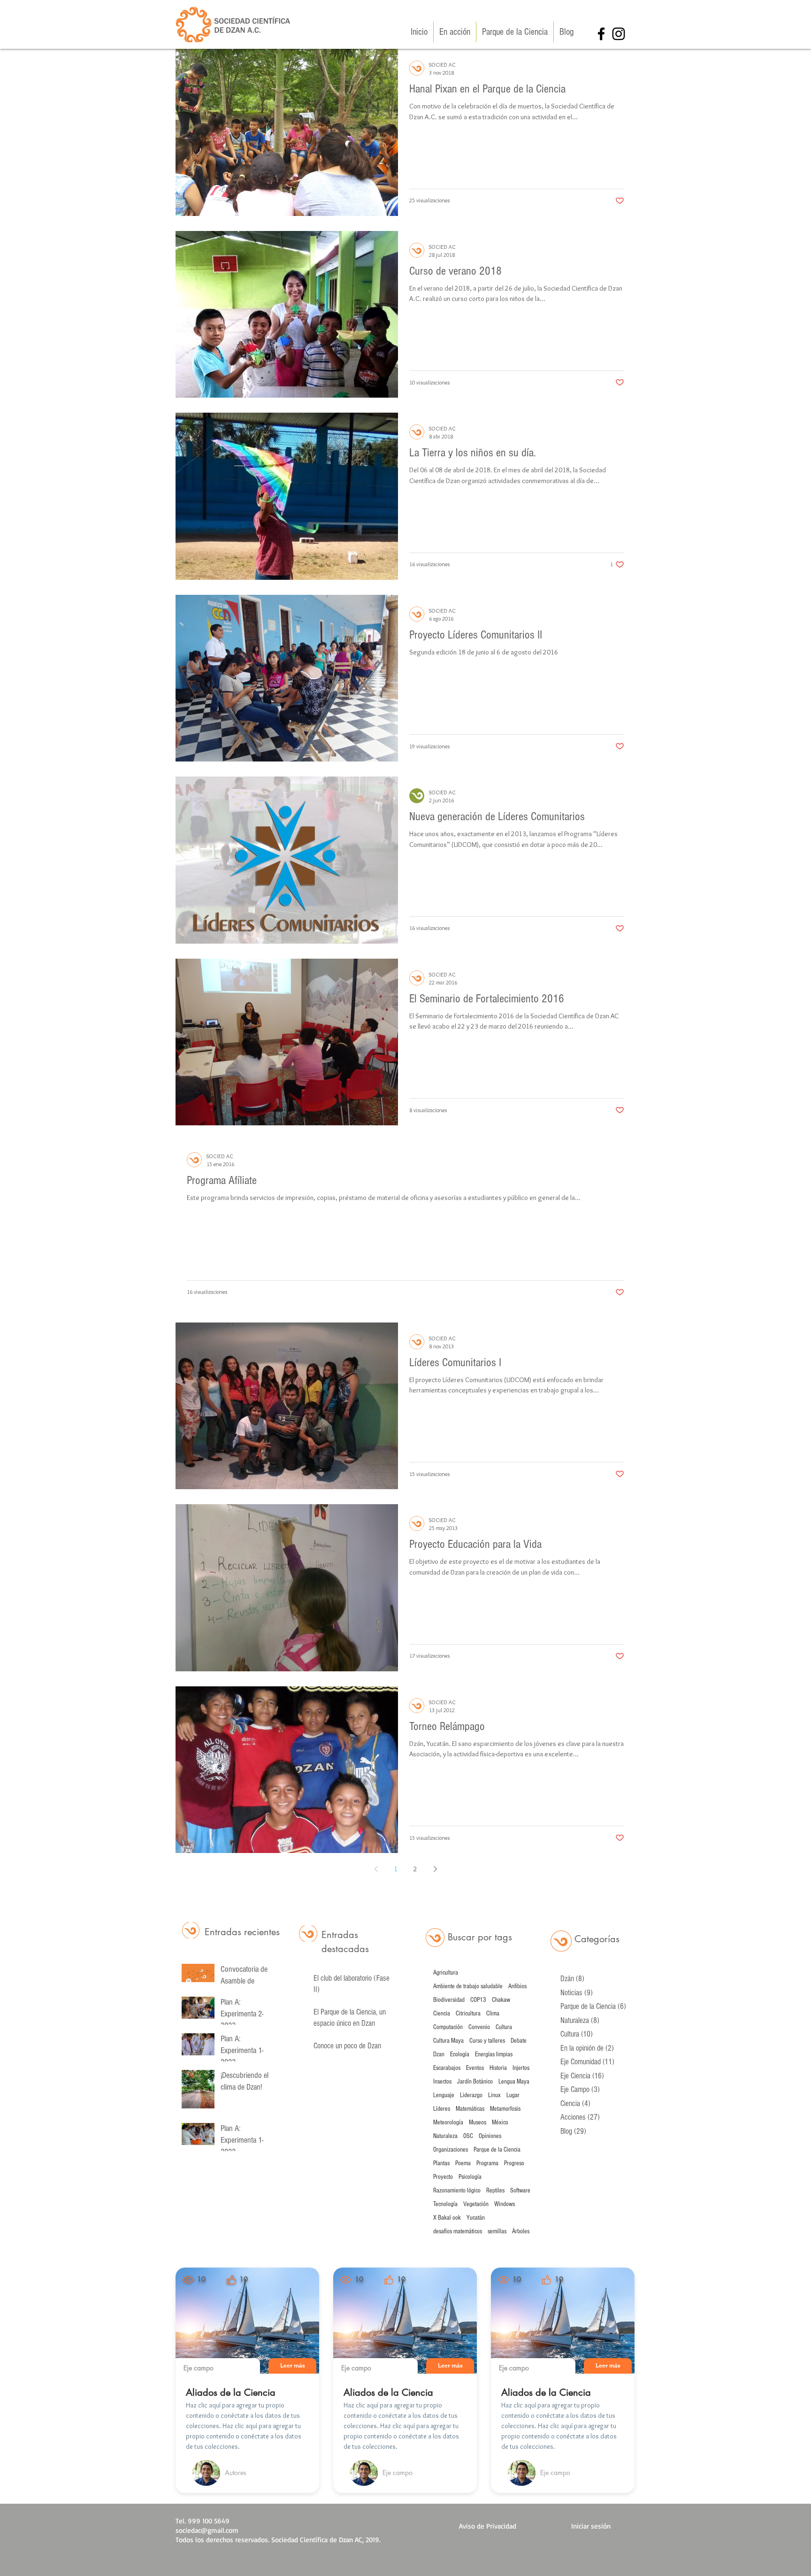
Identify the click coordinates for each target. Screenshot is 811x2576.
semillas (497, 2231)
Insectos (442, 2082)
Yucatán (476, 2218)
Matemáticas (470, 2109)
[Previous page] (376, 1869)
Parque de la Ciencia (497, 2150)
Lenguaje (444, 2095)
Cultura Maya (448, 2041)
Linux (494, 2095)
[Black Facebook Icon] (601, 34)
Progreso (514, 2163)
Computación (448, 2027)
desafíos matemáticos (458, 2231)
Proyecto (443, 2177)
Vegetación (476, 2204)
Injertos (521, 2068)
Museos (478, 2122)
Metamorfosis (505, 2109)
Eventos (475, 2068)
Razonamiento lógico (457, 2191)
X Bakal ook (447, 2218)
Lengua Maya (514, 2082)
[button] (292, 2366)
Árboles (521, 2231)
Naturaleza (445, 2136)
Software (520, 2191)
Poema (463, 2163)
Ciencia (442, 2014)
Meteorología (448, 2122)
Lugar (513, 2095)
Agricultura (446, 1973)
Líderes (442, 2109)
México (500, 2122)
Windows (505, 2204)
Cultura (504, 2027)
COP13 (478, 2000)
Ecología (460, 2054)
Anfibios (517, 1986)
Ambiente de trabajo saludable (468, 1986)
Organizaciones (451, 2150)
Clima (493, 2014)
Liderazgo (471, 2095)
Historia (498, 2068)
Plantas (441, 2163)
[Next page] (435, 1869)
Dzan (439, 2054)
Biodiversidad (449, 2000)
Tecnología (445, 2204)
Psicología (470, 2177)
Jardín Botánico (475, 2082)
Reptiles (495, 2191)
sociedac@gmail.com (207, 2530)
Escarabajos (447, 2068)
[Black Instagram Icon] (619, 34)
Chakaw (501, 2000)
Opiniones (490, 2136)
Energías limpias (494, 2054)
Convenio (479, 2027)
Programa (487, 2163)
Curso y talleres (487, 2041)
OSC (468, 2136)
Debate (519, 2041)
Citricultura (468, 2014)
